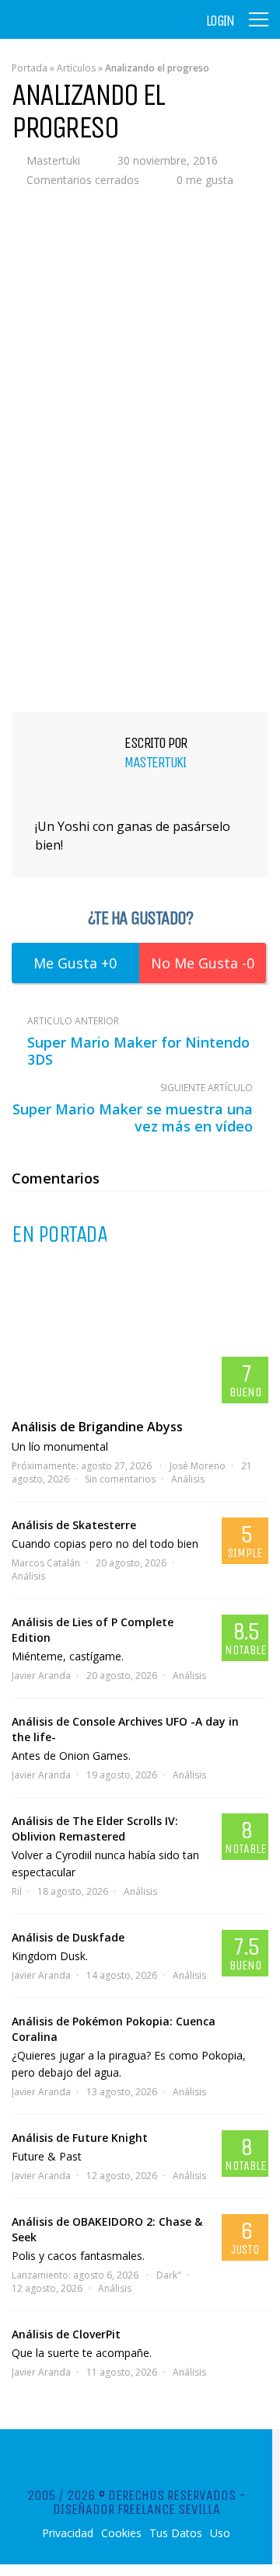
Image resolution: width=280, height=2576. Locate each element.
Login (220, 21)
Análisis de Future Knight (80, 2138)
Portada (30, 68)
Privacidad (68, 2533)
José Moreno (198, 1466)
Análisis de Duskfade (68, 1937)
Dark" (169, 2275)
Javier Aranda (41, 1676)
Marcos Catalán (46, 1563)
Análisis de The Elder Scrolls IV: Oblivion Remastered (95, 1829)
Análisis (188, 1479)
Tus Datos (176, 2533)
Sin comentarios (120, 1479)
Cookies (121, 2533)
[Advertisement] (140, 548)
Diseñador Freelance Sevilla (136, 2509)
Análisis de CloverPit (66, 2334)
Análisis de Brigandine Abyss (97, 1427)
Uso (220, 2533)
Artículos (76, 68)
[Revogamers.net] (79, 31)
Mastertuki (53, 160)
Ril (17, 1891)
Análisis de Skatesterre (74, 1525)
